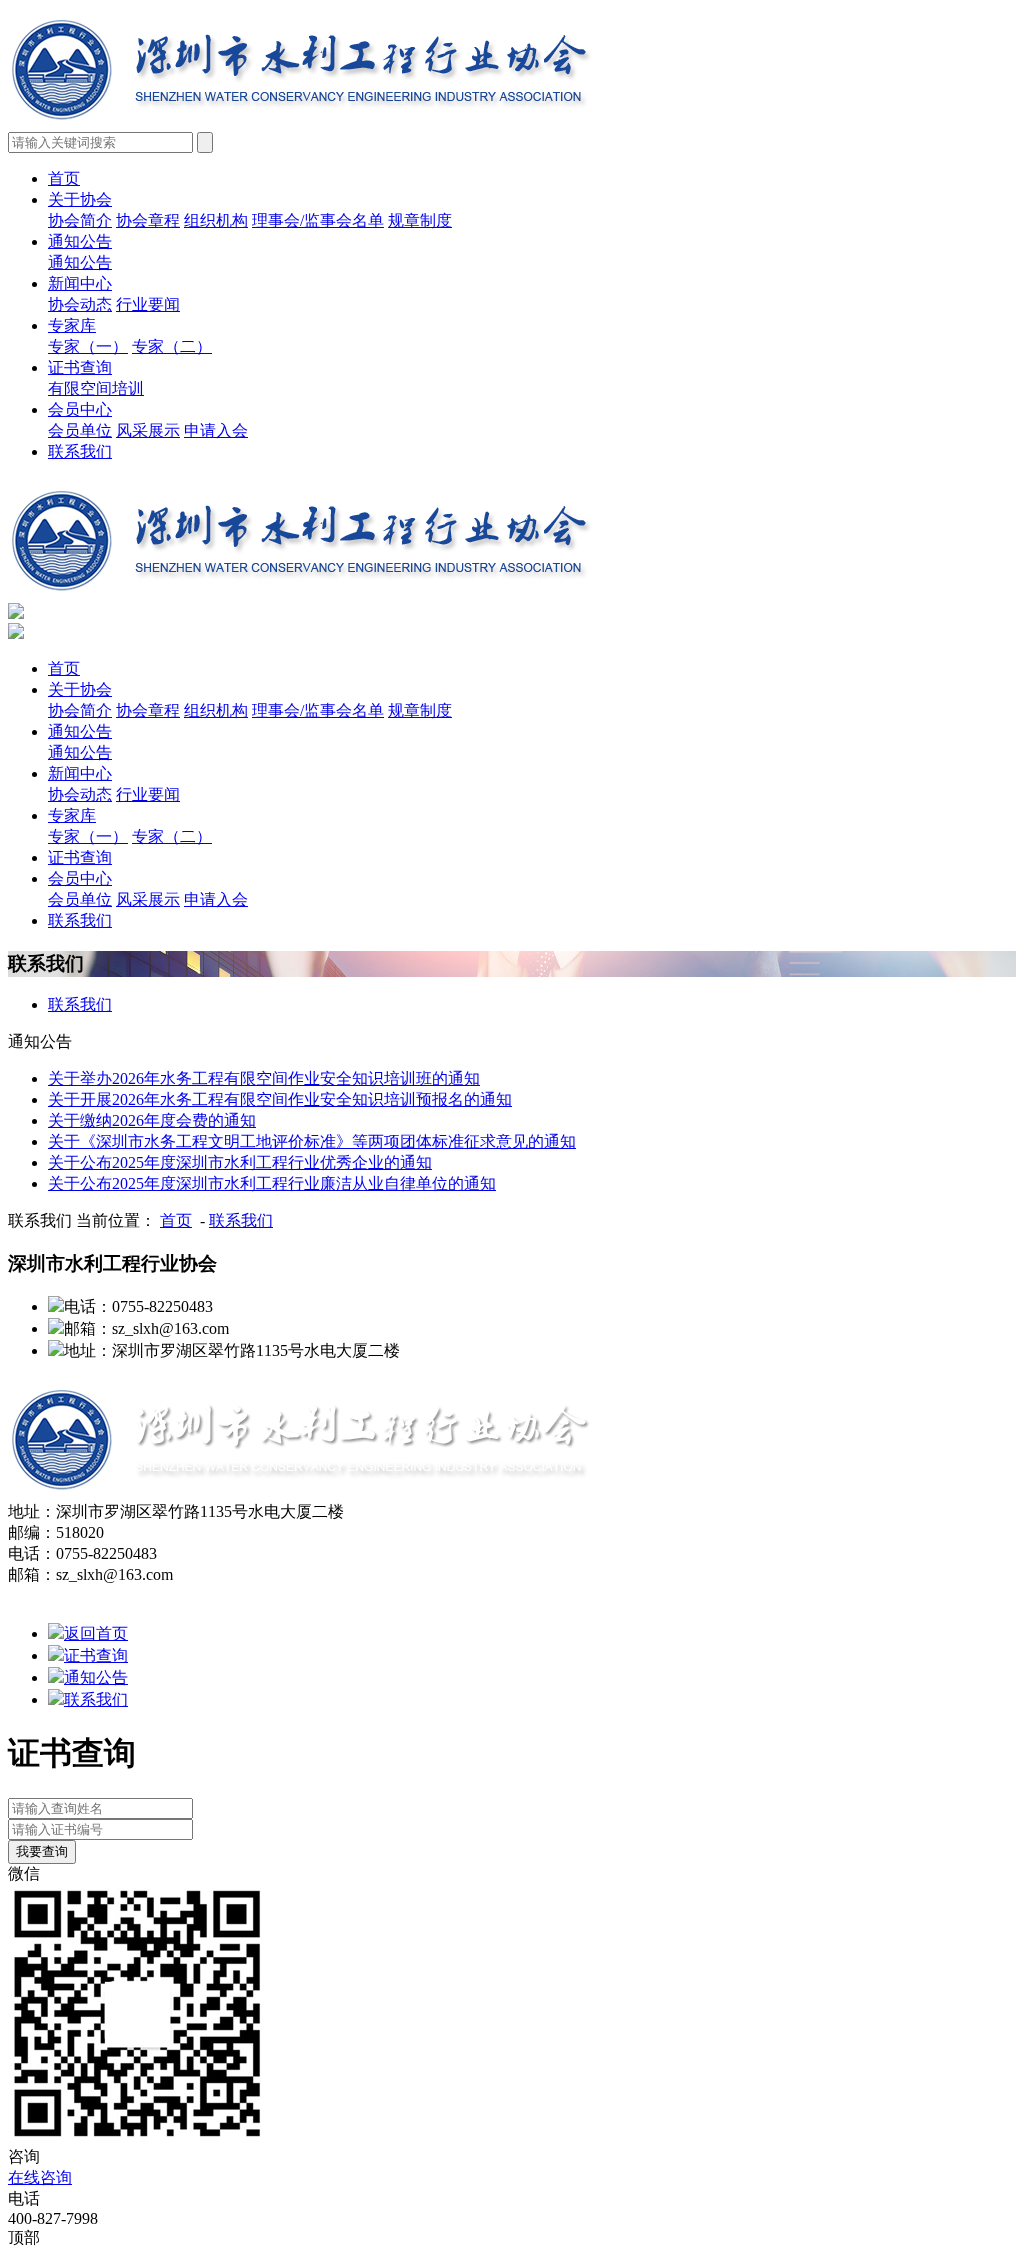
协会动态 (80, 304)
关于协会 (80, 199)
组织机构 (216, 220)
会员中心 (80, 409)
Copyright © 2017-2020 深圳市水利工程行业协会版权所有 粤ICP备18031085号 (277, 1595)
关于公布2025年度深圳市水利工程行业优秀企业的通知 (240, 1162)
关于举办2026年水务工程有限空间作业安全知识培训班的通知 (264, 1078)
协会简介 (80, 220)
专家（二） (172, 346)
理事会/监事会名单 (318, 220)
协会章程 (148, 220)
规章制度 (420, 220)
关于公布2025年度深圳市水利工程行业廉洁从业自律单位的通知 (272, 1183)
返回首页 (96, 1633)
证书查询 (80, 367)
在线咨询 (40, 2177)
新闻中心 (80, 283)
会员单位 (80, 430)
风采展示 (148, 430)
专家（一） (88, 346)
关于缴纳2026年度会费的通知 (152, 1120)
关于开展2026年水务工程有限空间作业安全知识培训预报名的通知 (280, 1099)
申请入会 (216, 430)
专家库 (72, 325)
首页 (64, 178)
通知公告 (80, 241)
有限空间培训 (96, 388)
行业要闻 (148, 304)
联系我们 (80, 451)
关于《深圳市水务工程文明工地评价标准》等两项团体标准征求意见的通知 (312, 1141)
